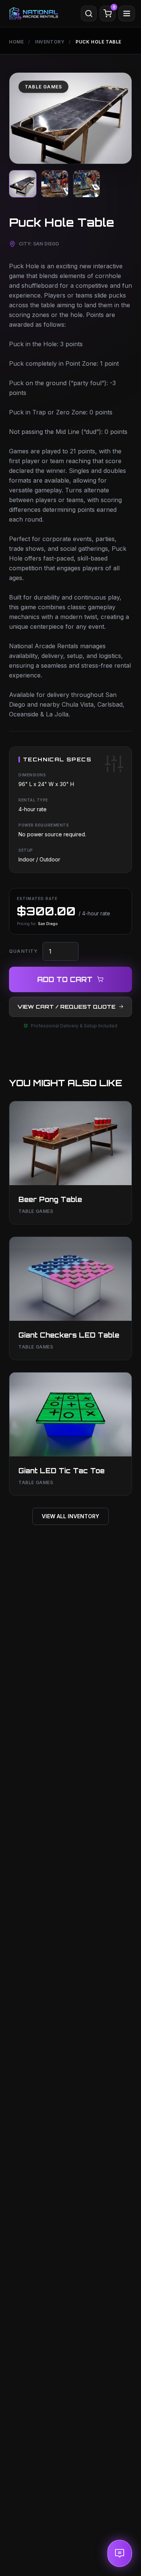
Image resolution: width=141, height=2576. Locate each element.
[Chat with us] (120, 2553)
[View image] (23, 184)
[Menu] (127, 13)
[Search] (89, 13)
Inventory (50, 42)
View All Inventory (70, 1516)
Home (16, 42)
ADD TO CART (65, 979)
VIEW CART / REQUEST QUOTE (66, 1007)
